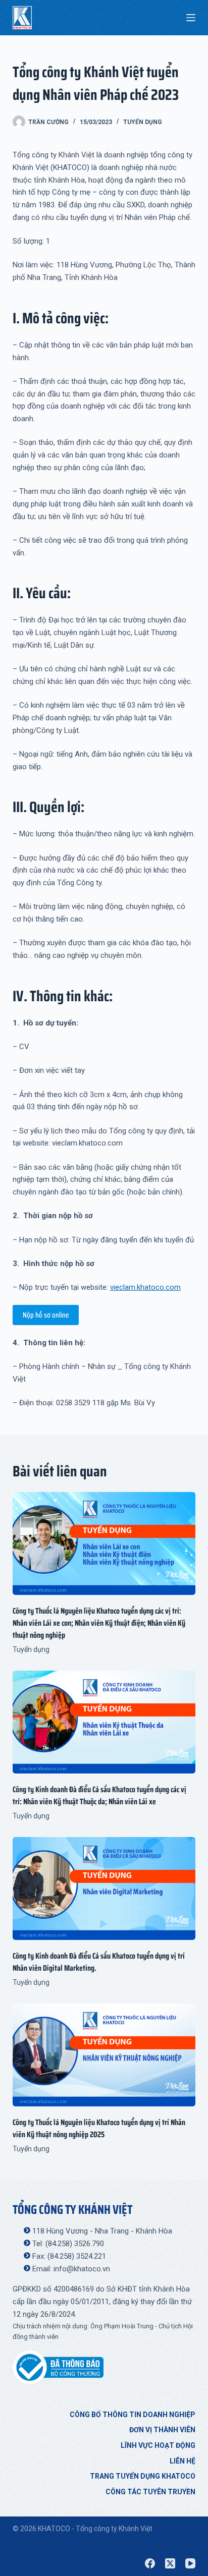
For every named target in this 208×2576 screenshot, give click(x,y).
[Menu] (191, 18)
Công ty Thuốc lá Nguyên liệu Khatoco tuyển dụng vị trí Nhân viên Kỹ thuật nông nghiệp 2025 (99, 2128)
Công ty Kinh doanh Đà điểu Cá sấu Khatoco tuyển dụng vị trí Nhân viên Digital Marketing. (99, 1962)
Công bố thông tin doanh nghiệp (133, 2415)
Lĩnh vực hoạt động (158, 2445)
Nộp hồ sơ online (46, 1315)
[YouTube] (190, 2563)
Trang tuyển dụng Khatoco (143, 2476)
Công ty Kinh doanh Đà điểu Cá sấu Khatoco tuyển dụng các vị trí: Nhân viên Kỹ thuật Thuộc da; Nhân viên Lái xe (99, 1795)
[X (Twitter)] (170, 2563)
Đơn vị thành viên (162, 2430)
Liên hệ (183, 2461)
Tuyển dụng (143, 122)
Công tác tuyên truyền (150, 2492)
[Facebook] (150, 2563)
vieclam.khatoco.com (145, 1287)
